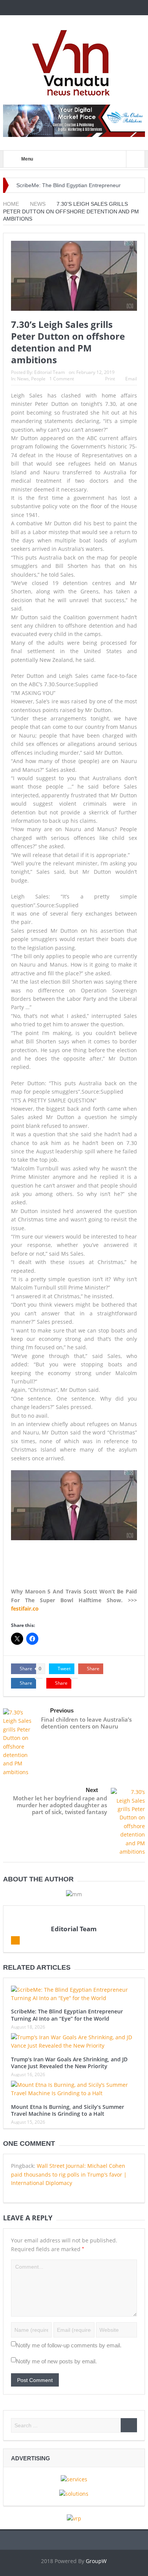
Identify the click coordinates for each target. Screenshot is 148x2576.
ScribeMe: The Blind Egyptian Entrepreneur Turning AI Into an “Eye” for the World (67, 2015)
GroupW (96, 2561)
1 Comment (62, 379)
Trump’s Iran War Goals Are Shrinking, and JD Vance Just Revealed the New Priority (69, 2063)
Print (110, 379)
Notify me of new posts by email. (56, 2361)
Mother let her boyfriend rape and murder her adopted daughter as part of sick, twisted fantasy (60, 1805)
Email (131, 379)
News (23, 379)
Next (92, 1790)
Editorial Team (50, 372)
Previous (62, 1710)
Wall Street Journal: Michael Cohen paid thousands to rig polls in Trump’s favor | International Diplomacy (69, 2174)
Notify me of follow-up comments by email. (69, 2345)
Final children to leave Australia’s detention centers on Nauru (86, 1723)
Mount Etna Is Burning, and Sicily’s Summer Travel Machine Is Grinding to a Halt (68, 2110)
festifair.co (25, 1608)
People (38, 379)
